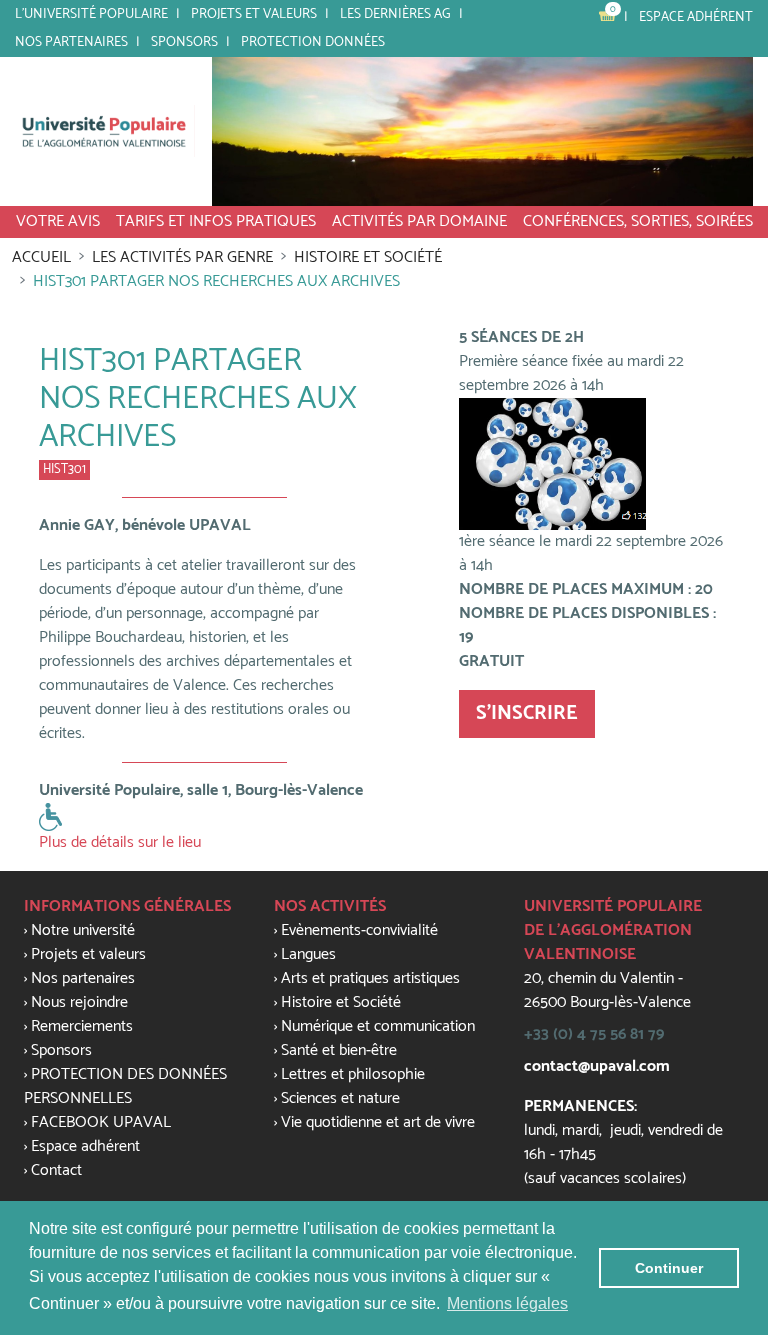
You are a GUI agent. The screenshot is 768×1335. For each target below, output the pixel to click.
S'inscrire (527, 713)
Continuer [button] (669, 1268)
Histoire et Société (368, 257)
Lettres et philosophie (353, 1074)
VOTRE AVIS (58, 221)
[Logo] (105, 131)
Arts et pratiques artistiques (370, 978)
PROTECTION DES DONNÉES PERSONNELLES (125, 1086)
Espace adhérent (696, 17)
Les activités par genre (182, 257)
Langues (308, 954)
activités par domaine (419, 221)
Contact (56, 1170)
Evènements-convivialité (359, 930)
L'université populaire (91, 14)
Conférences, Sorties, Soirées (638, 221)
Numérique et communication (378, 1026)
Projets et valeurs (254, 14)
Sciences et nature (340, 1098)
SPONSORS (184, 42)
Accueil (41, 257)
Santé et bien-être (339, 1050)
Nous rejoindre (79, 1002)
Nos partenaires (71, 42)
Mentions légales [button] (507, 1303)
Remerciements (82, 1026)
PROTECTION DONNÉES (313, 42)
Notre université (83, 930)
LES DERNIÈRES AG (395, 14)
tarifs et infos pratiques (216, 221)
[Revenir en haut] (712, 1010)
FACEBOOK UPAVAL (101, 1122)
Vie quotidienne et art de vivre (378, 1122)
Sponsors (61, 1050)
